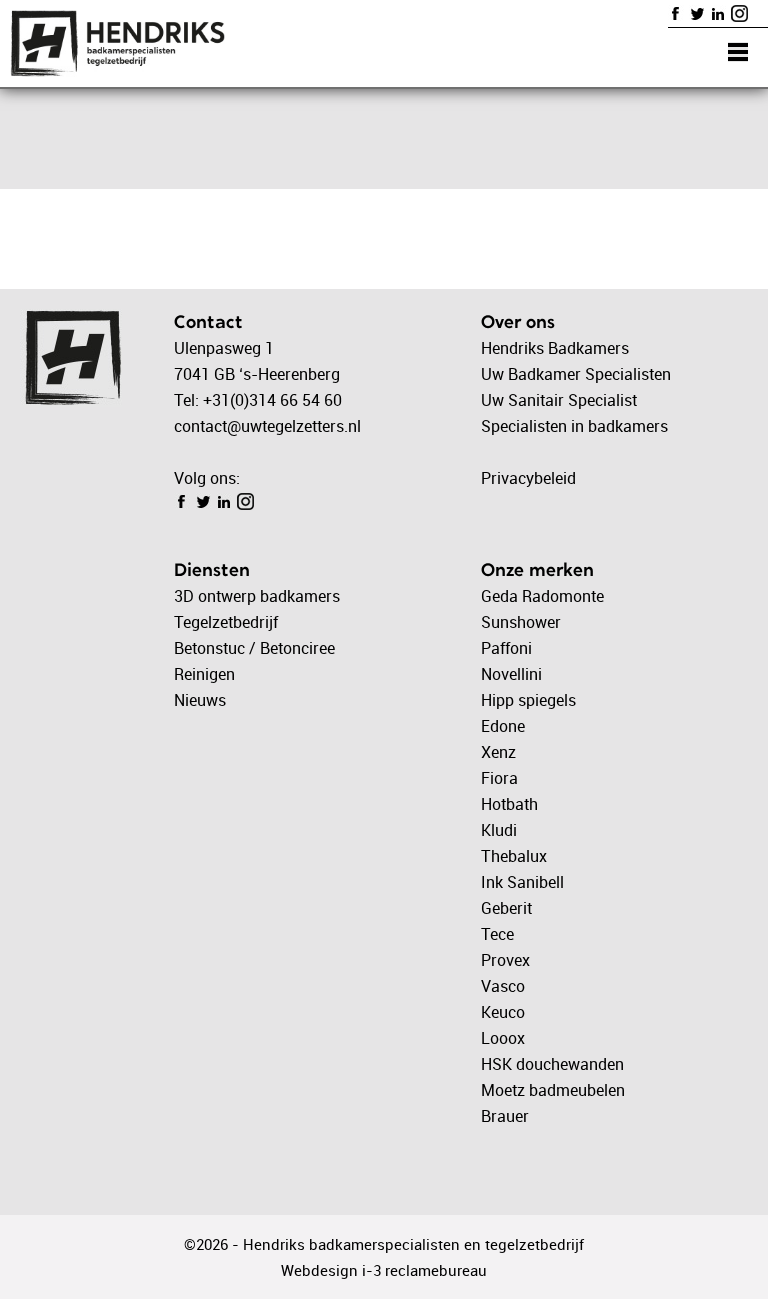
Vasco (503, 986)
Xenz (498, 752)
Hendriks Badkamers (555, 348)
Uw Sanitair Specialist (559, 400)
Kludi (499, 830)
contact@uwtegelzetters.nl (267, 426)
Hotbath (509, 804)
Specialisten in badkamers (574, 426)
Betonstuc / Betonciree (254, 648)
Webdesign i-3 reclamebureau (384, 1270)
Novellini (511, 674)
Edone (503, 726)
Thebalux (514, 856)
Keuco (503, 1012)
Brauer (505, 1116)
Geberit (506, 908)
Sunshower (521, 622)
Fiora (499, 778)
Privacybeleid (528, 478)
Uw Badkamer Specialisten (576, 374)
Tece (497, 934)
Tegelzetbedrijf (226, 622)
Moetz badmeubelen (553, 1090)
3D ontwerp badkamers (257, 596)
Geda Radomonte (542, 596)
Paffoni (506, 648)
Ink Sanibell (522, 882)
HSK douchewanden (552, 1064)
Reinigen (204, 674)
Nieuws (200, 700)
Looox (503, 1038)
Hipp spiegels (528, 700)
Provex (505, 960)
